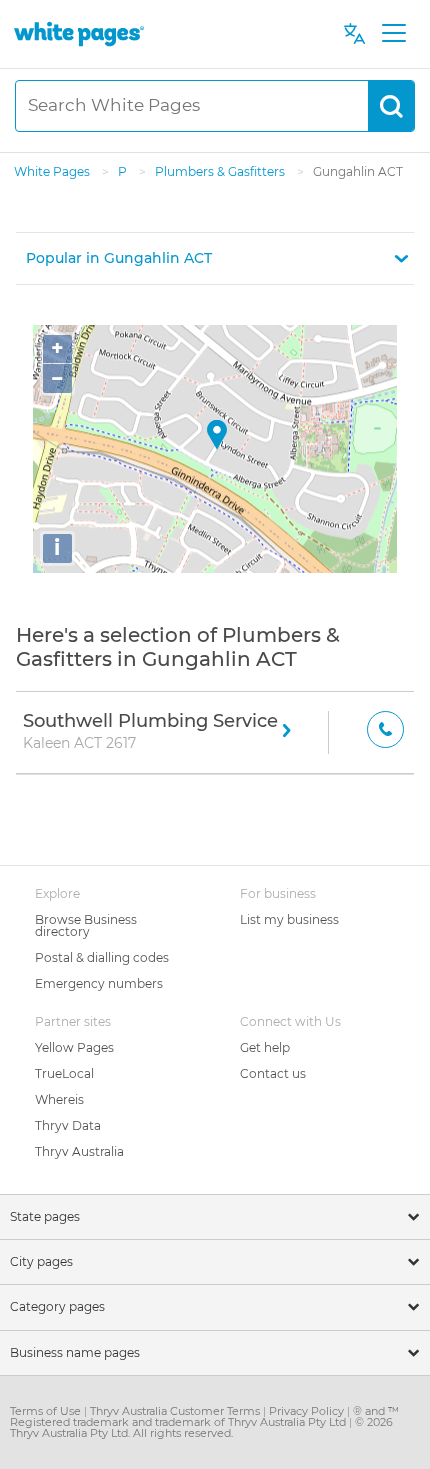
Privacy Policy (308, 1411)
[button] (215, 258)
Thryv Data (68, 1125)
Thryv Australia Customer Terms (176, 1411)
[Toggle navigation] (393, 34)
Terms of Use (47, 1411)
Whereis (59, 1099)
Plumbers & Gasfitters (221, 171)
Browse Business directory (86, 925)
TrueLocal (64, 1073)
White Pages (53, 171)
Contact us (273, 1073)
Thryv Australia (79, 1151)
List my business (289, 919)
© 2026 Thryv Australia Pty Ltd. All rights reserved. (201, 1427)
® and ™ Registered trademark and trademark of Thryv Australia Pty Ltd (204, 1416)
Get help (265, 1047)
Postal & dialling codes (102, 957)
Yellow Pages (74, 1047)
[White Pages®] (79, 33)
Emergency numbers (99, 983)
